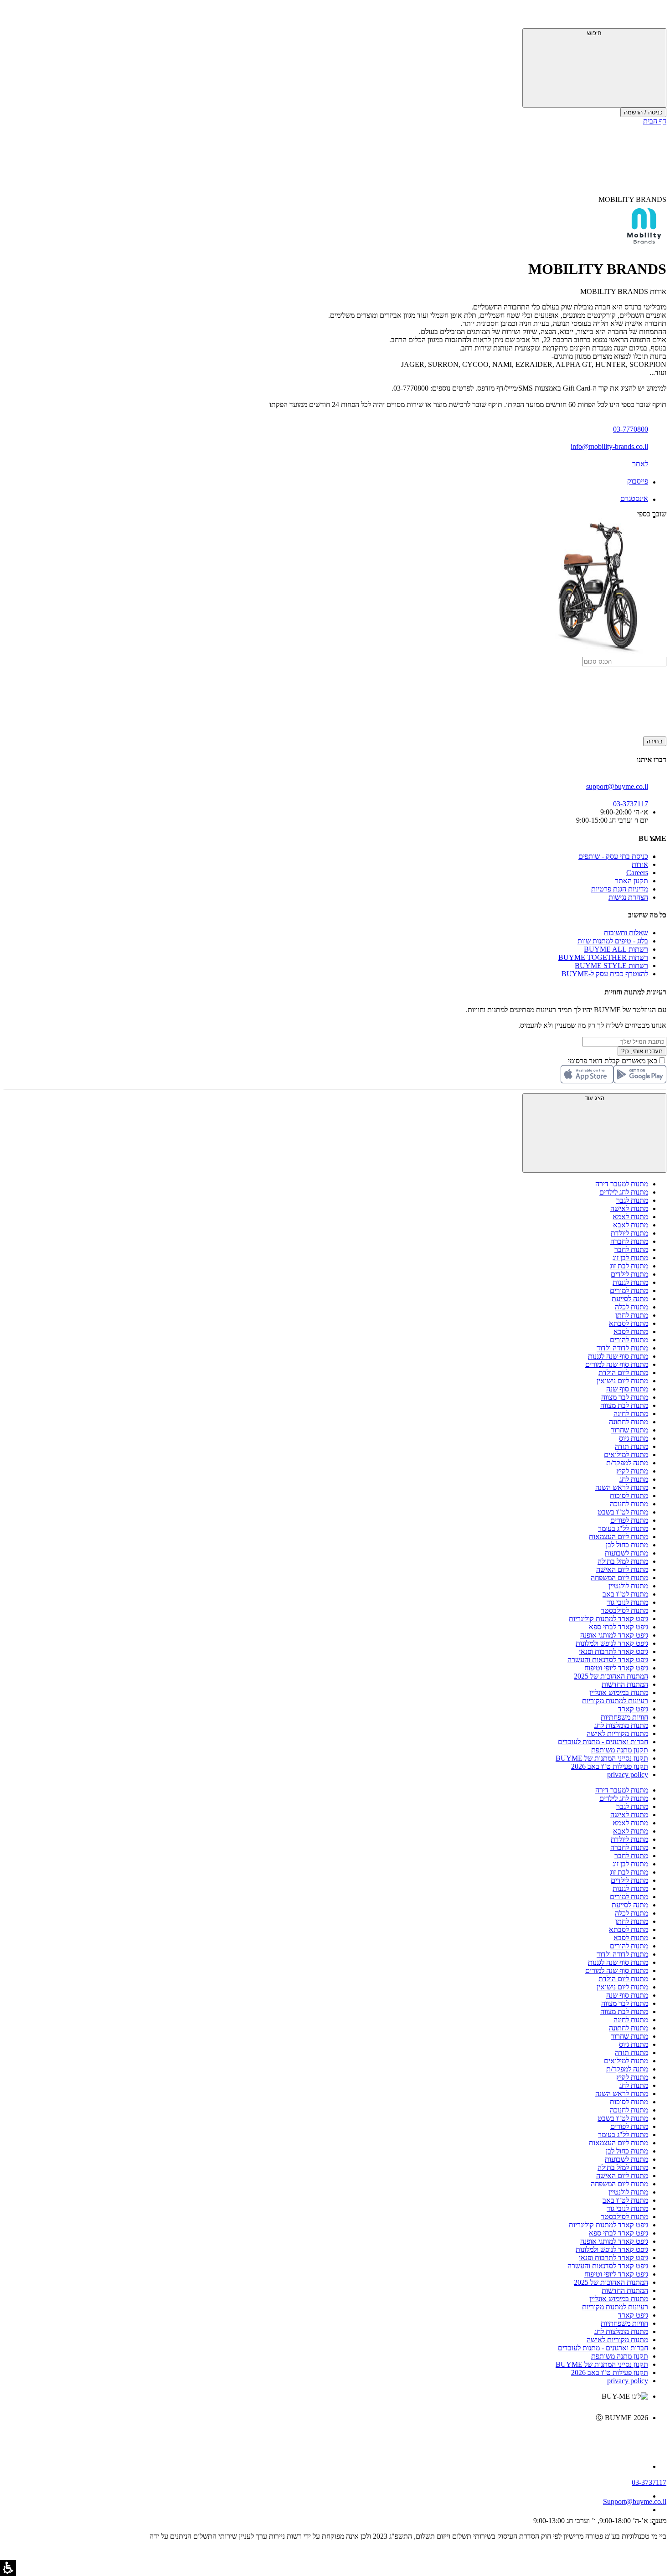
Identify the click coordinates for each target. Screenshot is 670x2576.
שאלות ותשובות (626, 933)
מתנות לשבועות (626, 1553)
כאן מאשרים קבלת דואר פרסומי (617, 1061)
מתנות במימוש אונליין (619, 1692)
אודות (640, 864)
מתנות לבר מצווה (625, 1397)
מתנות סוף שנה (627, 1389)
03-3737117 (649, 2482)
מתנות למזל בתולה (623, 1561)
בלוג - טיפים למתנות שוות (613, 941)
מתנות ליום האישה (622, 1569)
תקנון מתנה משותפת (620, 1750)
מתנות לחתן (632, 1315)
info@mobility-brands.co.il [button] (609, 446)
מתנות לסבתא (629, 1323)
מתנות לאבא (631, 1225)
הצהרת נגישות (628, 897)
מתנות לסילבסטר (624, 1610)
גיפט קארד (633, 1709)
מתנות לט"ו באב (625, 1594)
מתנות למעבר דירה (622, 1184)
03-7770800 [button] (631, 429)
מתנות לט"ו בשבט (623, 1512)
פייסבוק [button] (638, 481)
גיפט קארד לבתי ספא (618, 1627)
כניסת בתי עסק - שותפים (613, 856)
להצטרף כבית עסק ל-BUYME (605, 974)
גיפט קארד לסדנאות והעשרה (608, 1660)
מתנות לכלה (631, 1307)
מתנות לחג (634, 1479)
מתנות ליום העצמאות (618, 1537)
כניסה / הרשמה (643, 112)
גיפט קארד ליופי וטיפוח (616, 1668)
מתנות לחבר (631, 1249)
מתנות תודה (631, 1446)
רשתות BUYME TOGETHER (603, 957)
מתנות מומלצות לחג (621, 1725)
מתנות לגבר (632, 1200)
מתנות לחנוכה (629, 1504)
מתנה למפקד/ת (627, 1463)
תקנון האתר (631, 881)
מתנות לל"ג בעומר (623, 1528)
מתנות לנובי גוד (627, 1602)
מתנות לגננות (630, 1282)
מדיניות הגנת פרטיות (620, 889)
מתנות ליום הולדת (623, 1373)
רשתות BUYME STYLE (611, 966)
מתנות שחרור (629, 1430)
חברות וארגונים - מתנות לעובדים (603, 1742)
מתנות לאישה (629, 1208)
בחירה (655, 741)
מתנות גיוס (634, 1438)
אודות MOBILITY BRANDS (623, 291)
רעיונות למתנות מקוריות (615, 1701)
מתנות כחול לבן (627, 1545)
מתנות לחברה (629, 1241)
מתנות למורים (629, 1291)
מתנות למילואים (626, 1455)
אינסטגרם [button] (634, 498)
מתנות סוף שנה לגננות (618, 1356)
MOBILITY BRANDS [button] (632, 199)
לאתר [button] (640, 464)
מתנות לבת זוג (629, 1266)
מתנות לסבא (631, 1332)
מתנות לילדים (629, 1274)
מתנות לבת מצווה (624, 1405)
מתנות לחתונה (629, 1422)
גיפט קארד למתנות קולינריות (608, 1619)
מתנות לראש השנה (622, 1487)
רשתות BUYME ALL (616, 949)
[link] (326, 2437)
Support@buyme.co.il (635, 2501)
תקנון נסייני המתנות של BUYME (602, 1758)
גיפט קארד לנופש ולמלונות (612, 1643)
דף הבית (655, 121)
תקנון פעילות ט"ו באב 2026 (610, 1766)
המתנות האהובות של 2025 (611, 1676)
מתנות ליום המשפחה (619, 1578)
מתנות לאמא (630, 1217)
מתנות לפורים (629, 1520)
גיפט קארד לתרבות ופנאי (613, 1651)
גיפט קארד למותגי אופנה (614, 1635)
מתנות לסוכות (629, 1496)
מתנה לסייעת (630, 1299)
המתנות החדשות (625, 1684)
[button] (654, 16)
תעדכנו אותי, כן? (642, 1051)
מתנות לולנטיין (628, 1586)
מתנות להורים (629, 1340)
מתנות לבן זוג (630, 1258)
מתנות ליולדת (629, 1233)
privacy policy (628, 1775)
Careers (637, 873)
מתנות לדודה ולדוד (622, 1348)
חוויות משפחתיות (624, 1717)
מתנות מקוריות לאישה (617, 1734)
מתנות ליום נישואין (622, 1381)
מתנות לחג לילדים (624, 1192)
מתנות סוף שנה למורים (617, 1364)
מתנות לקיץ (632, 1471)
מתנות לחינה (631, 1414)
